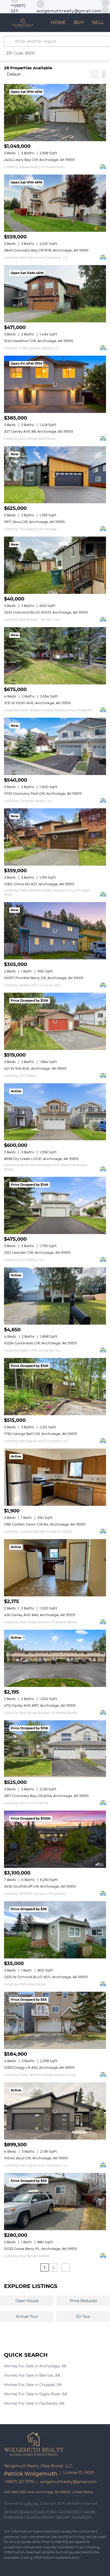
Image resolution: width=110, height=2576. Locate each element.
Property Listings (40, 2517)
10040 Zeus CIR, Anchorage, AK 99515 (36, 2158)
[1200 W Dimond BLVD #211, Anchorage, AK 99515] (55, 1930)
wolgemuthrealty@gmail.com (68, 2482)
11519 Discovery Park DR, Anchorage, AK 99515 (43, 793)
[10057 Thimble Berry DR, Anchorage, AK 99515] (55, 931)
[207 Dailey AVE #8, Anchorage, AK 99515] (55, 384)
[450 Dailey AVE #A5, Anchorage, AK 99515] (55, 1568)
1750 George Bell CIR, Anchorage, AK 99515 (40, 1434)
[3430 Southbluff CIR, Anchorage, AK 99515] (55, 1839)
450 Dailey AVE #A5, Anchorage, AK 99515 (40, 1615)
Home (58, 23)
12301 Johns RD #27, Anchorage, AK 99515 (39, 884)
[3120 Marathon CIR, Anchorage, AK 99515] (55, 294)
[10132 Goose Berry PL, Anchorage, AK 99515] (55, 2202)
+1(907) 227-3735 (19, 2482)
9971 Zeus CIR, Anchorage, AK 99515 (34, 522)
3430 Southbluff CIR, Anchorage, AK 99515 (40, 1886)
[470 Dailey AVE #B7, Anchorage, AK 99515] (55, 1658)
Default (14, 74)
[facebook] (7, 2565)
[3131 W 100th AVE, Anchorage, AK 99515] (55, 656)
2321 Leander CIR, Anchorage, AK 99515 (37, 1252)
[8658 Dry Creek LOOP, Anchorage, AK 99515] (55, 1112)
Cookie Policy (70, 2511)
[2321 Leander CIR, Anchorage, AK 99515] (55, 1205)
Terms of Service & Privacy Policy (30, 2511)
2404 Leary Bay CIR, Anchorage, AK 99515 (39, 160)
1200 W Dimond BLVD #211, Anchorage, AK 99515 (46, 1977)
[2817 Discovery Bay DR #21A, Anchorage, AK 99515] (55, 1749)
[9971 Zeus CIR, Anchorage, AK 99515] (55, 475)
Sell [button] (98, 23)
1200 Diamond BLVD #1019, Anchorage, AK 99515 (46, 612)
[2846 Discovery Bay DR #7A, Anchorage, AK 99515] (55, 203)
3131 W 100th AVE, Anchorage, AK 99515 (37, 703)
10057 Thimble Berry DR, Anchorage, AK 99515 (44, 978)
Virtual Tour (27, 2317)
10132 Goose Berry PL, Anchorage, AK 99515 (40, 2249)
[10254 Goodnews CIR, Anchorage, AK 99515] (55, 1296)
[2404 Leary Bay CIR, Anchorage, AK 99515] (55, 113)
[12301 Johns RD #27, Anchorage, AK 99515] (55, 837)
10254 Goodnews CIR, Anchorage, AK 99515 (40, 1343)
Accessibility (82, 2517)
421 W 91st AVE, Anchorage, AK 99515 (35, 1068)
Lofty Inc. (32, 2503)
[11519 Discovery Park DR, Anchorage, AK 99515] (55, 746)
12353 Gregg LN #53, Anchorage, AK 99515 (39, 2067)
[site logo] (37, 2459)
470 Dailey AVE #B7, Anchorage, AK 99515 (40, 1705)
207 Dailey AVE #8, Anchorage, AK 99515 (38, 431)
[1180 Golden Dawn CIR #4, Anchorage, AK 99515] (55, 1477)
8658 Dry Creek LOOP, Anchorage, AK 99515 (41, 1159)
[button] (10, 41)
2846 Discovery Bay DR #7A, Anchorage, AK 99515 (46, 250)
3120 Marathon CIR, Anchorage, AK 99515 (38, 341)
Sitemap (63, 2517)
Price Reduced (83, 2301)
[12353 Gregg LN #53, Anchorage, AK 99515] (55, 2020)
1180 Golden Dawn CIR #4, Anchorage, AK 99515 (45, 1524)
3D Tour (83, 2317)
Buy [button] (79, 23)
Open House (27, 2301)
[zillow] (105, 10)
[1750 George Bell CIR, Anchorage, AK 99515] (55, 1387)
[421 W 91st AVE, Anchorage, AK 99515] (55, 1021)
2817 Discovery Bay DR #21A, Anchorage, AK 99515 (46, 1796)
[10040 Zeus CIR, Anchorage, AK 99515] (55, 2111)
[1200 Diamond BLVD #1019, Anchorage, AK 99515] (55, 565)
